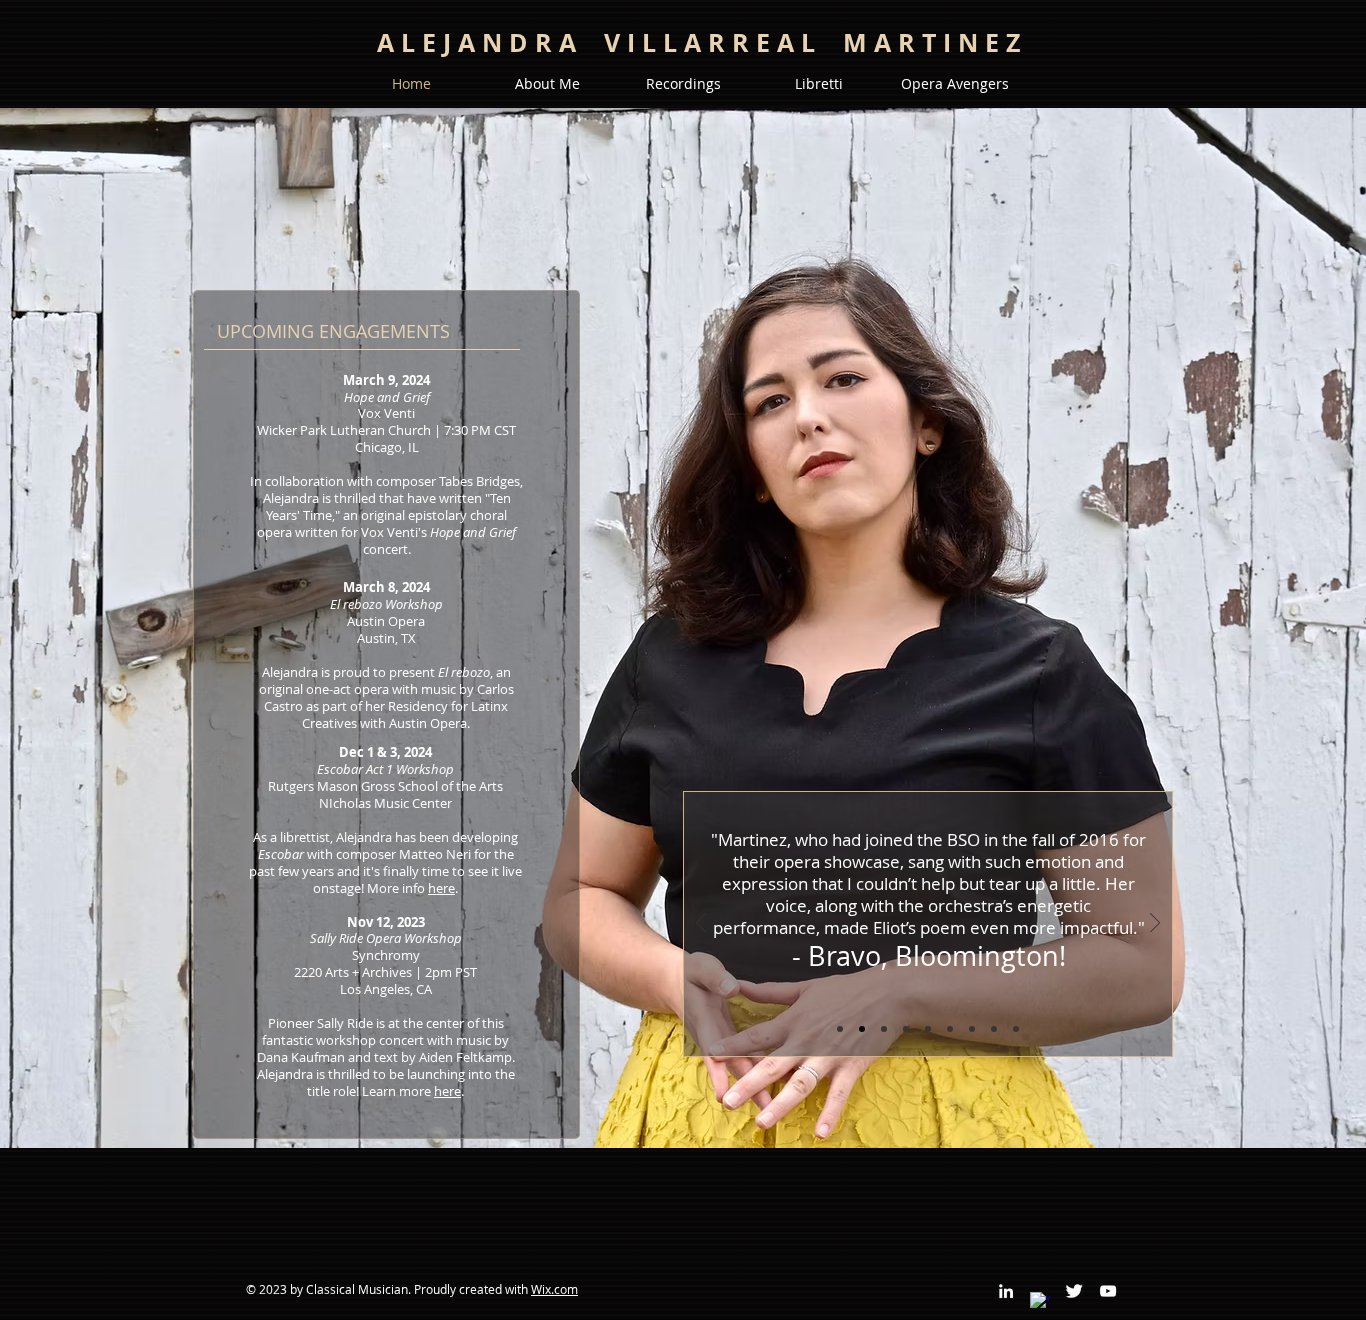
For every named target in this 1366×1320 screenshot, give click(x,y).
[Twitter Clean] (1074, 1291)
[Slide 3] (928, 1029)
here (441, 888)
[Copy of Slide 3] (950, 1029)
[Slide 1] (862, 1029)
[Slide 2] (884, 1029)
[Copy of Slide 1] (840, 1029)
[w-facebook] (1040, 1302)
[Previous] (701, 924)
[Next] (1155, 924)
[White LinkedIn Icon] (1006, 1291)
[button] (547, 84)
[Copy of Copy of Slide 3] (972, 1029)
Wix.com (554, 1289)
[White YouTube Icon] (1108, 1291)
